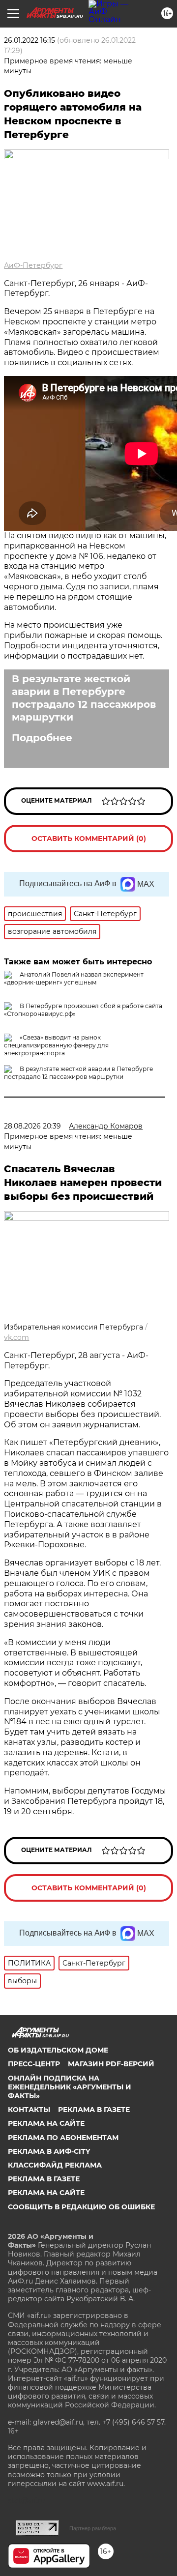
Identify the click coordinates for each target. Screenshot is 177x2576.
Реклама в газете (94, 2110)
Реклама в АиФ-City (49, 2151)
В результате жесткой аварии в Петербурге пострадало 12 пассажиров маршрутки (84, 698)
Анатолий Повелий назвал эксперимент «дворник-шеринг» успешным (74, 978)
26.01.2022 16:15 (29, 40)
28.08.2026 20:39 (32, 1126)
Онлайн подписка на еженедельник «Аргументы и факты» (70, 2087)
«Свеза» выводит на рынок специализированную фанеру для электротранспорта (56, 1045)
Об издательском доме (58, 2050)
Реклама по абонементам (63, 2138)
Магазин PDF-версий (111, 2064)
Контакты (29, 2110)
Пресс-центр (34, 2064)
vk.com (16, 1337)
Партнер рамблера (93, 2528)
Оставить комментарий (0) (89, 839)
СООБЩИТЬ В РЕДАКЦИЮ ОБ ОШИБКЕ (81, 2207)
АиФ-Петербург (33, 265)
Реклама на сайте (46, 2123)
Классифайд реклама (55, 2165)
